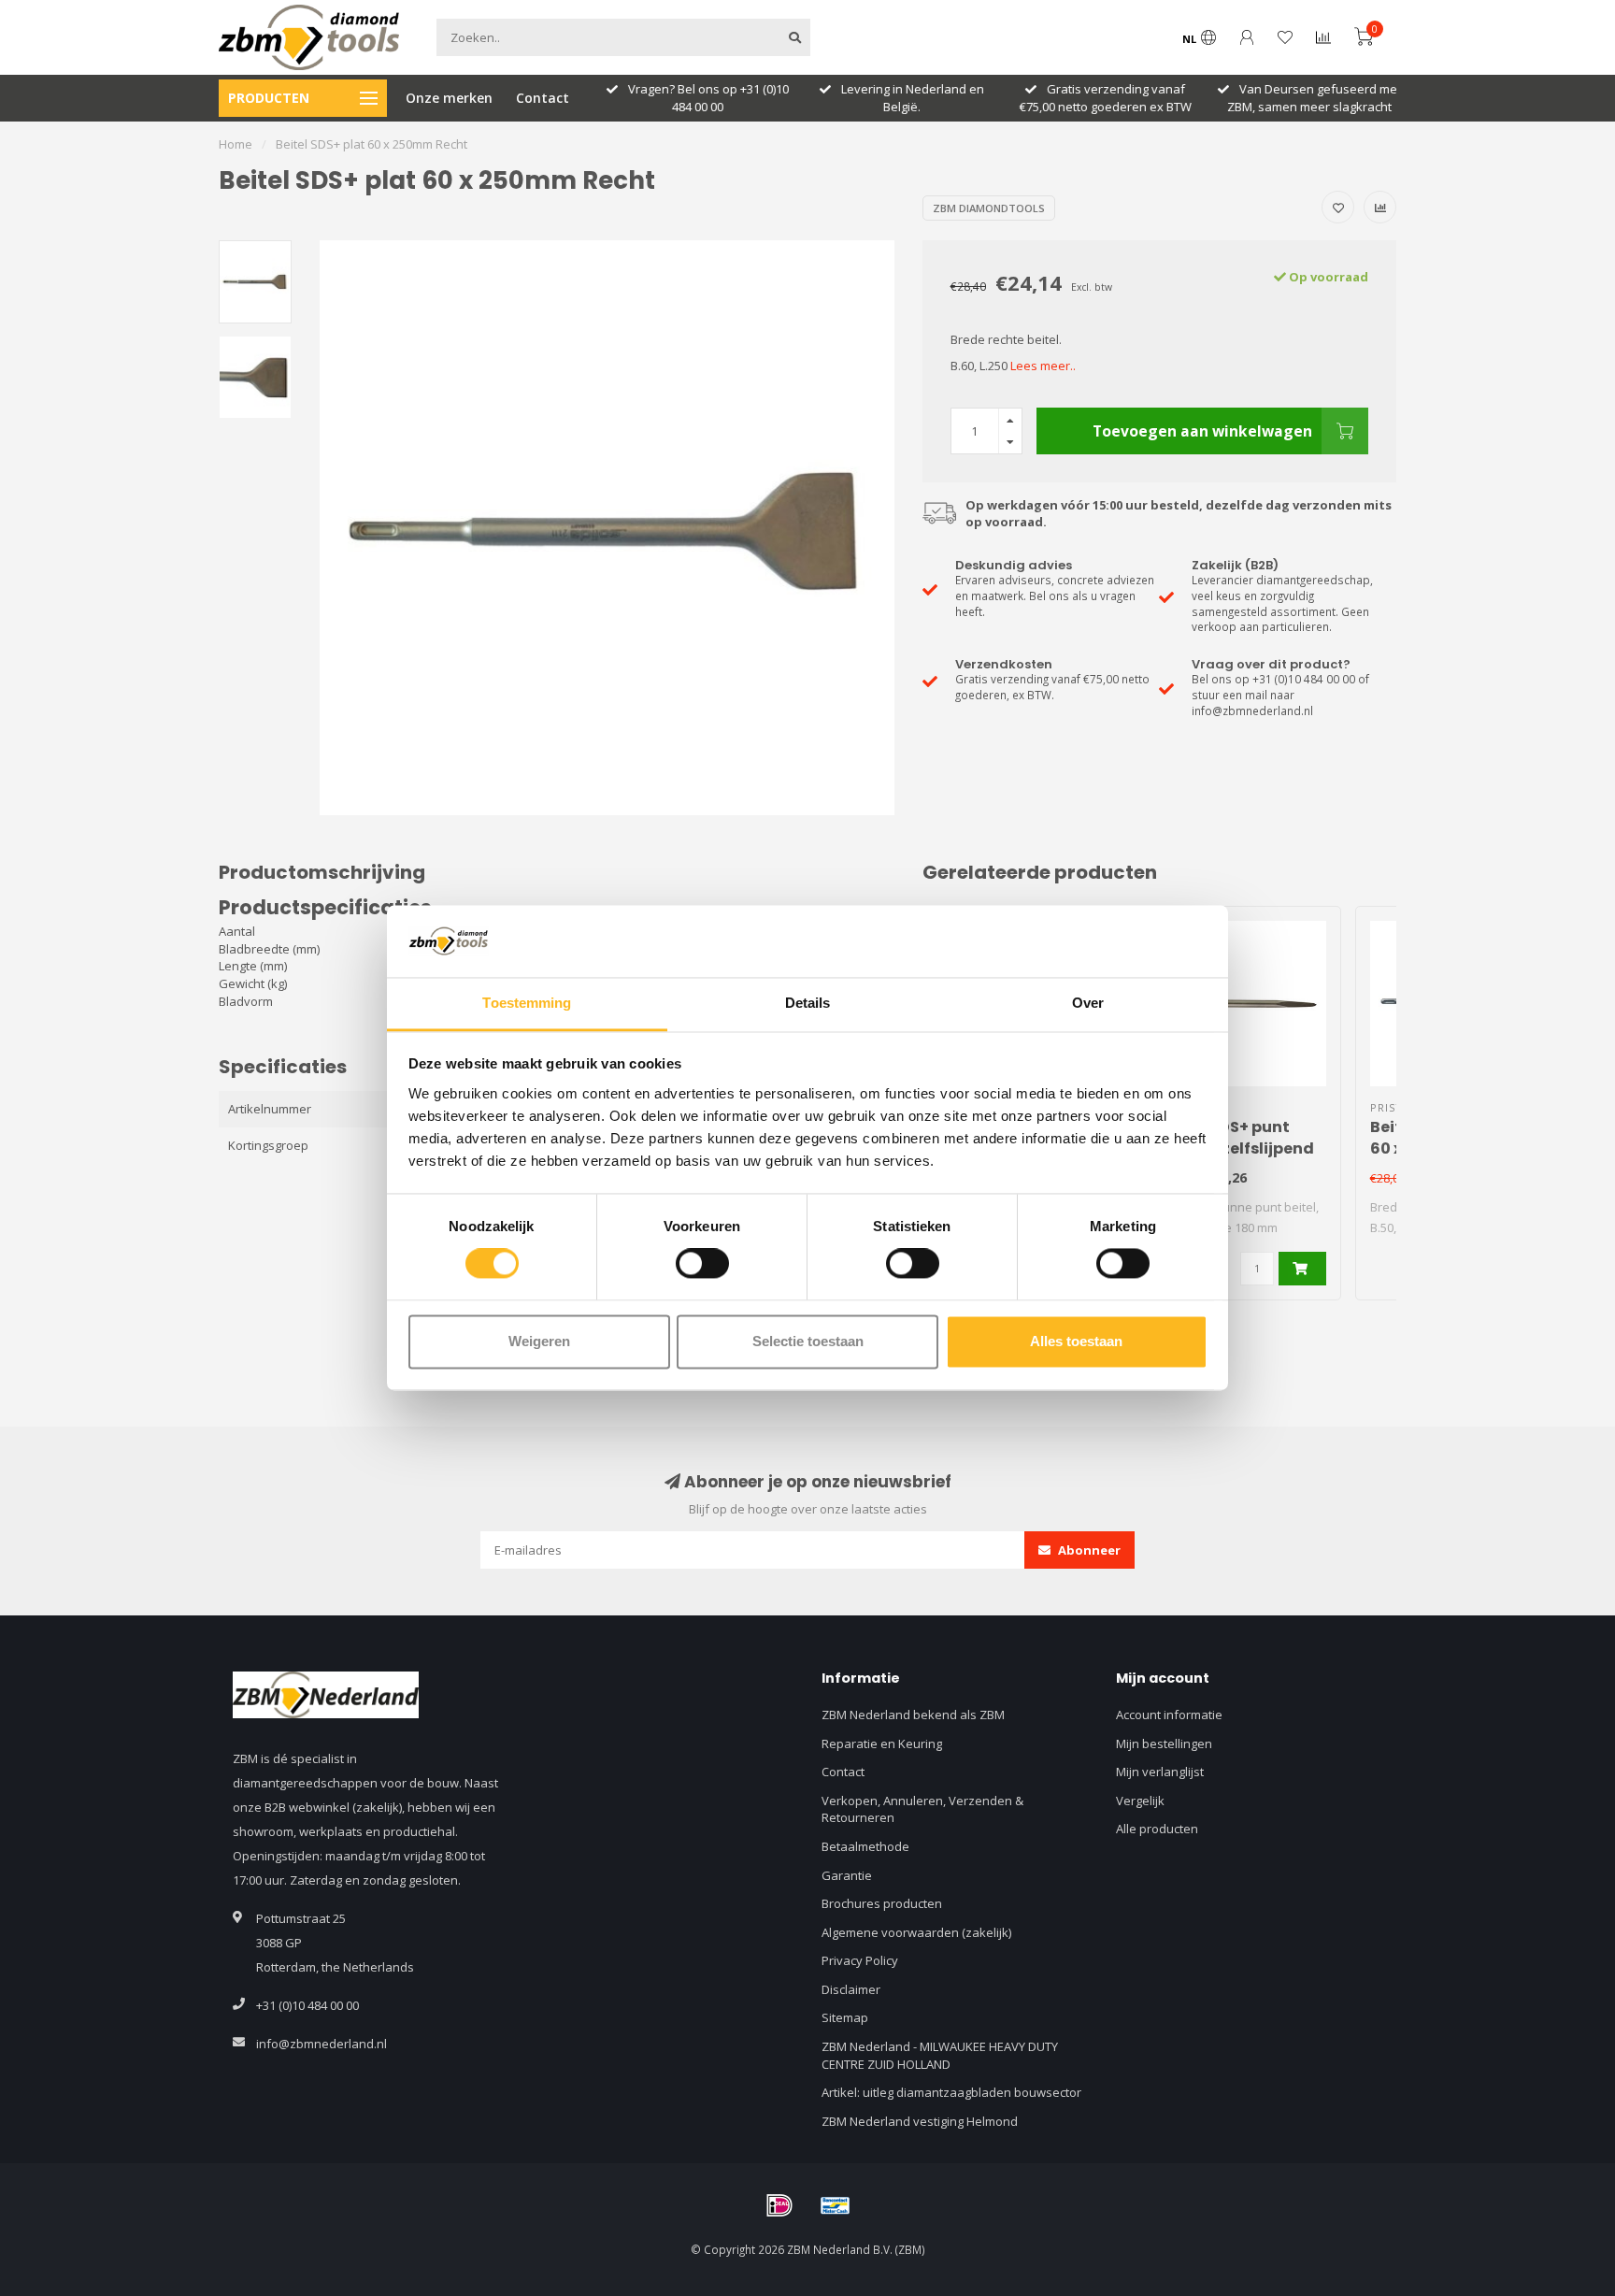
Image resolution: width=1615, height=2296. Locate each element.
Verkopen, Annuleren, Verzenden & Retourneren (922, 1809)
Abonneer (1088, 1550)
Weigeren (539, 1341)
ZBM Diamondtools (989, 208)
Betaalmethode (865, 1846)
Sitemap (845, 2017)
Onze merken (449, 98)
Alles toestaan (1076, 1341)
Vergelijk (1140, 1801)
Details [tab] (808, 1003)
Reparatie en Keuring (882, 1744)
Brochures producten (882, 1903)
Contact (543, 98)
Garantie (847, 1875)
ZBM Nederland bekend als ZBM (913, 1715)
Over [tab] (1088, 1003)
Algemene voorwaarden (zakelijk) (916, 1932)
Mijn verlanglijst (1160, 1772)
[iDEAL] (779, 2205)
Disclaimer (851, 1989)
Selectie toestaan (808, 1341)
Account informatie (1169, 1715)
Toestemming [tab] (527, 1003)
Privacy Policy (860, 1960)
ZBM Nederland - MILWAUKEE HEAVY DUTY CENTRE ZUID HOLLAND (940, 2055)
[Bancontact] (836, 2205)
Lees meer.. (1043, 366)
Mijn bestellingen (1164, 1744)
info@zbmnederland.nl (322, 2044)
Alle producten (1157, 1829)
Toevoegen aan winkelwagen (1202, 431)
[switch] (702, 1264)
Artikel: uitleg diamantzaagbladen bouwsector (951, 2092)
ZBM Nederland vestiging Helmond (920, 2121)
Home (236, 144)
